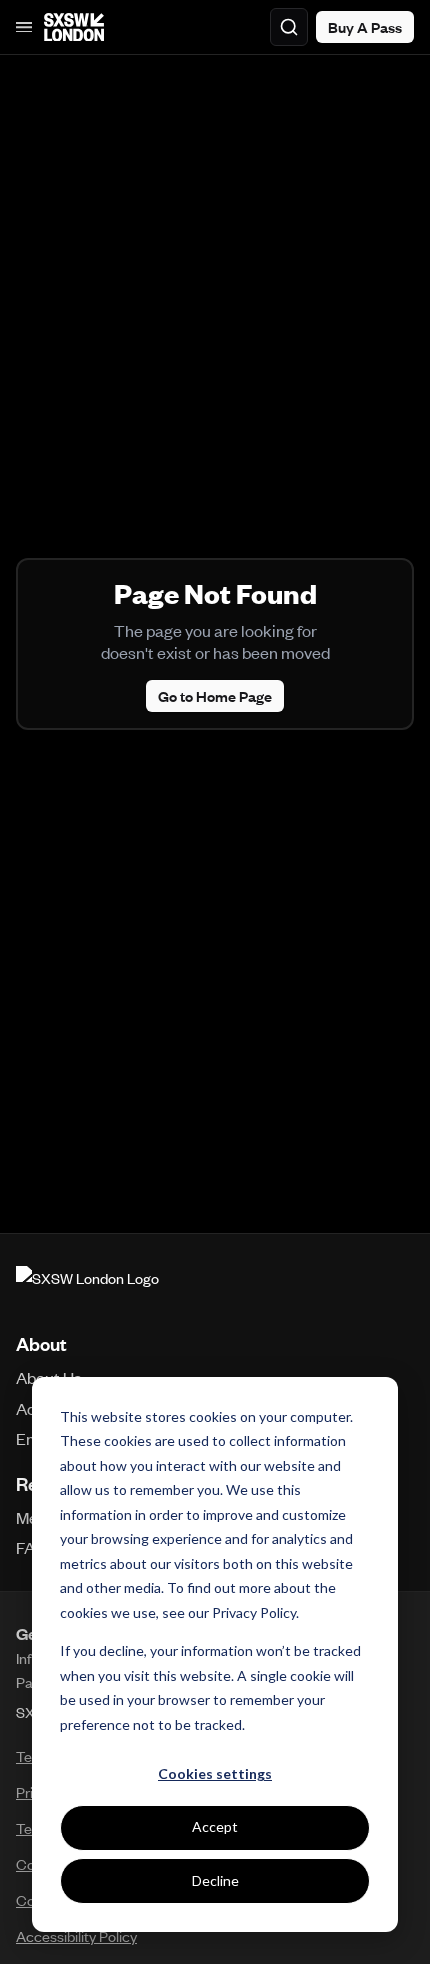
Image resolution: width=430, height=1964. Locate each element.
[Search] (289, 27)
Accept (215, 1826)
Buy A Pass (365, 27)
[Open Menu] (24, 27)
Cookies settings (215, 1773)
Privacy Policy (254, 1612)
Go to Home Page (215, 696)
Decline (215, 1880)
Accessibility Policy (76, 1936)
